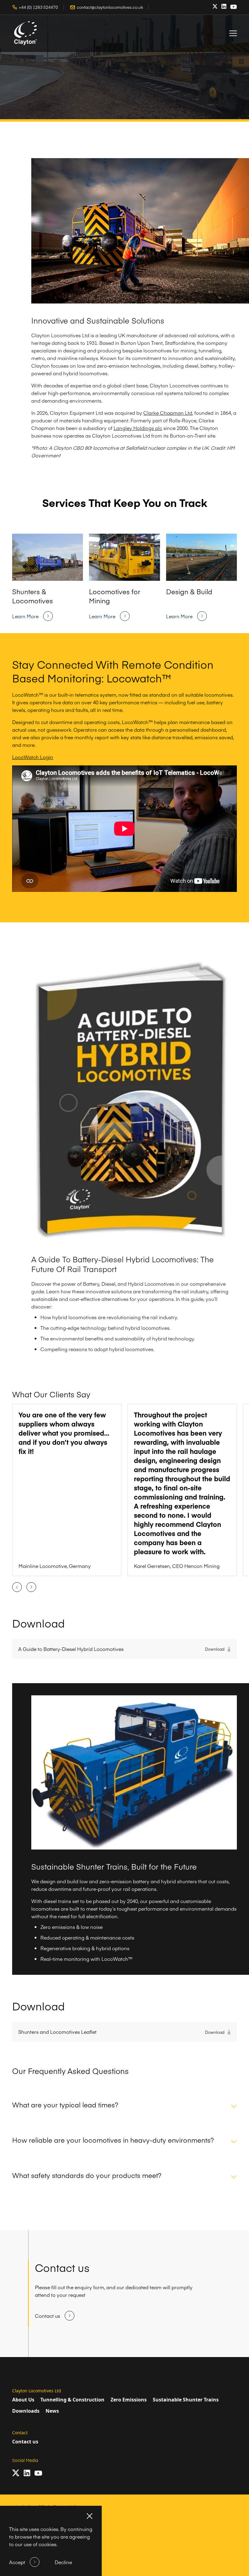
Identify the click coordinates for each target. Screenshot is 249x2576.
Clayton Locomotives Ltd (37, 2391)
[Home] (26, 33)
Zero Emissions (129, 2400)
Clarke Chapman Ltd (168, 413)
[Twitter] (215, 7)
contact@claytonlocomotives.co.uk (110, 7)
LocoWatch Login (33, 757)
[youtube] (234, 7)
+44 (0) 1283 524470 (38, 7)
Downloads (26, 2411)
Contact (20, 2433)
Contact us (25, 2442)
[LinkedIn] (224, 6)
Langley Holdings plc (138, 428)
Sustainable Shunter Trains (186, 2400)
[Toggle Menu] (233, 33)
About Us (23, 2400)
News (52, 2411)
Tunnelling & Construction (72, 2400)
